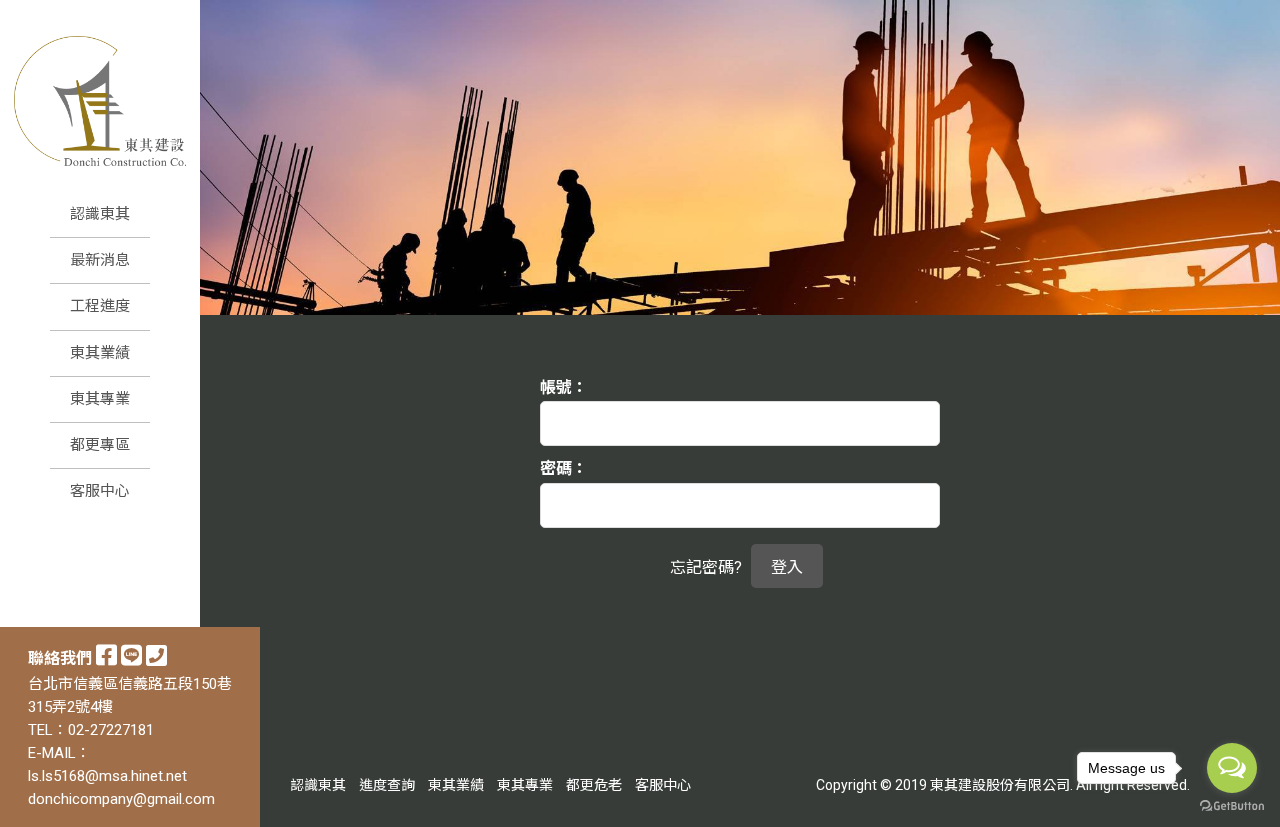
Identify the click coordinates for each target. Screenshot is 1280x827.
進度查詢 (387, 785)
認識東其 (318, 785)
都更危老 (594, 785)
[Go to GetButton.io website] (1232, 806)
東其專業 (525, 785)
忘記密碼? (706, 567)
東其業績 (456, 785)
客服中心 (663, 785)
